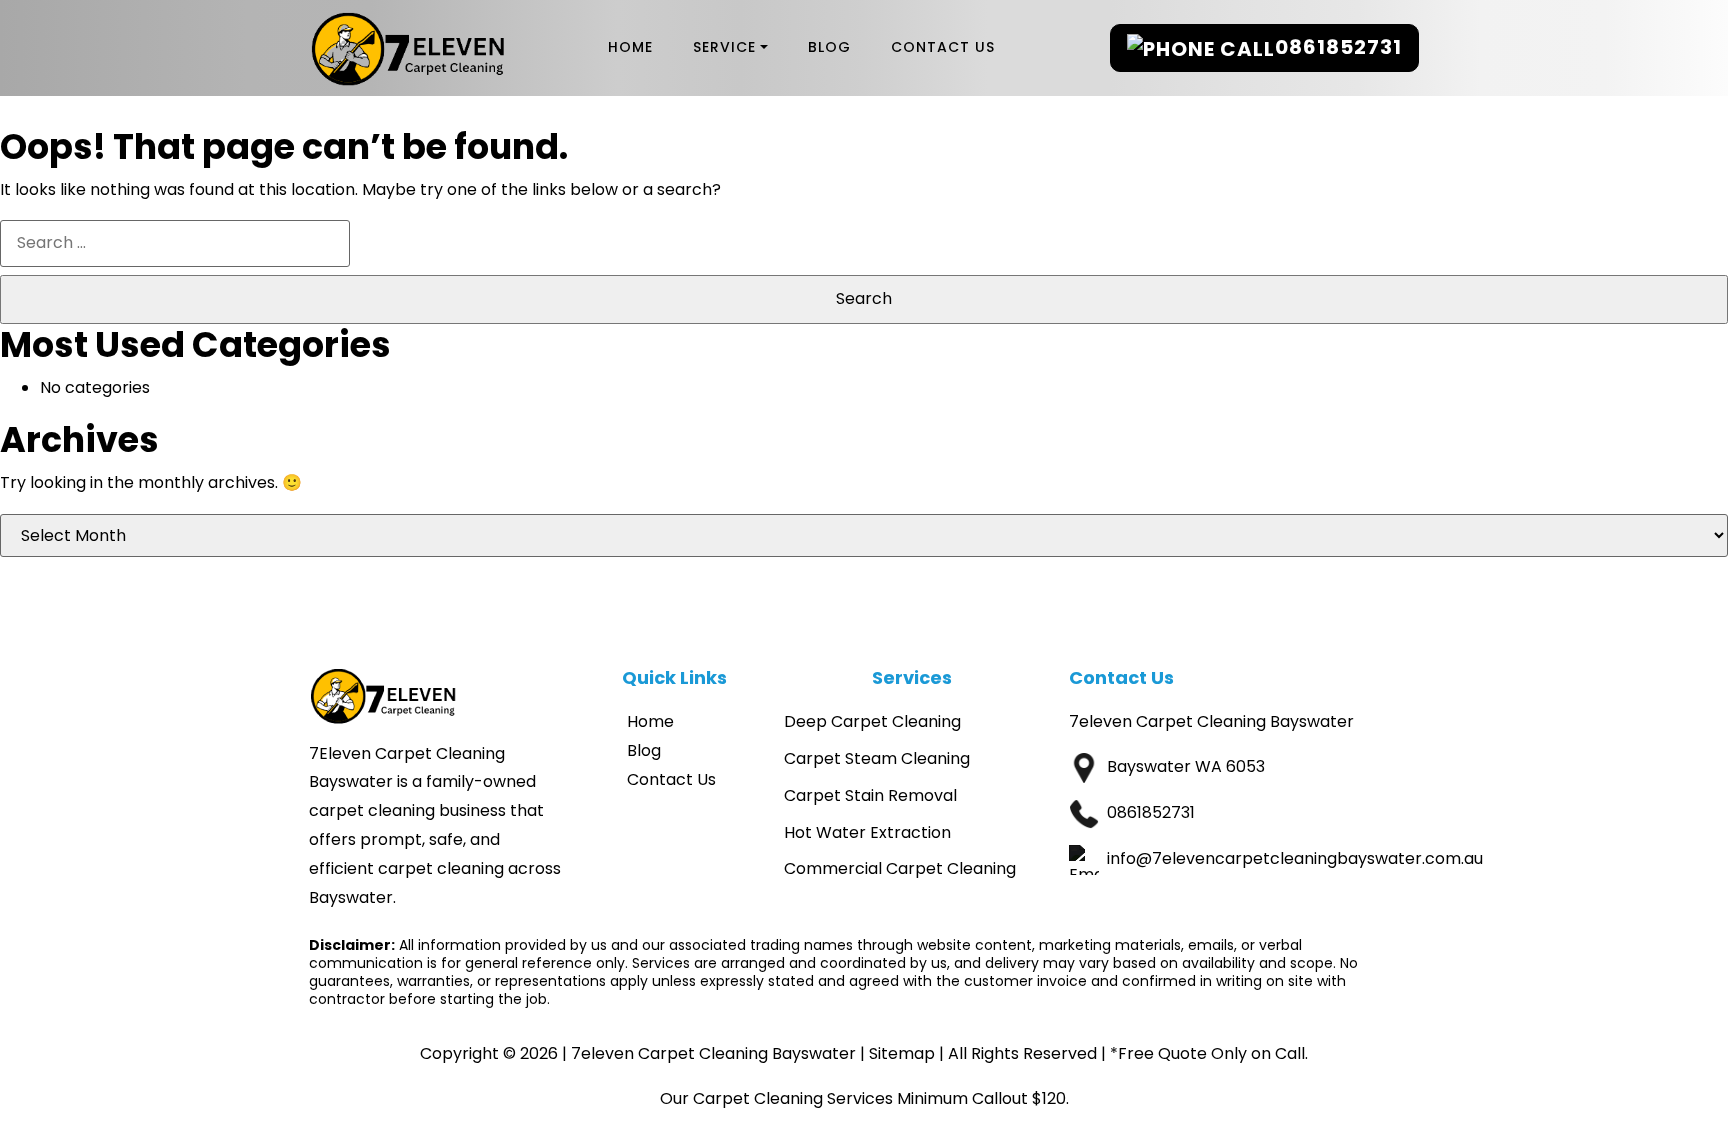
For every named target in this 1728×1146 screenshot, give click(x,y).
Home (630, 47)
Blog (829, 47)
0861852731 (1338, 47)
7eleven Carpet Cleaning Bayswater (713, 1053)
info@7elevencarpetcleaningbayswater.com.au (1295, 858)
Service (724, 47)
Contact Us (943, 47)
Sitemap (902, 1053)
